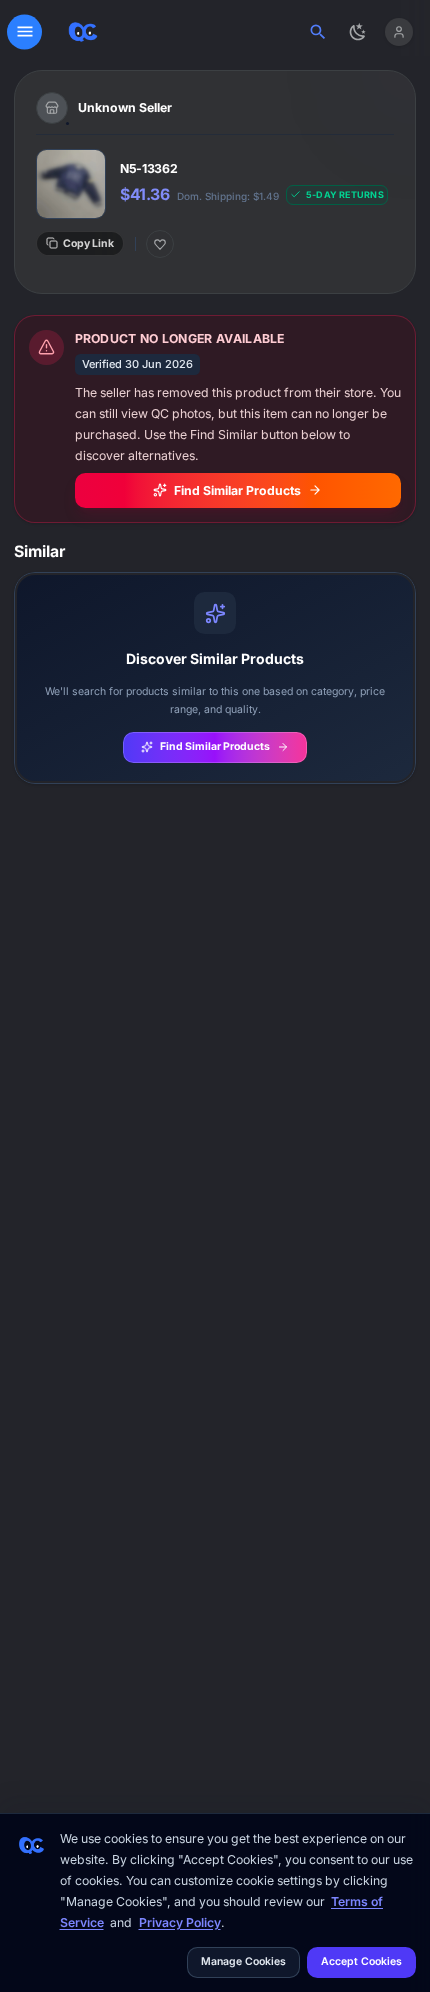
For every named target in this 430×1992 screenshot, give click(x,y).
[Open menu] (24, 31)
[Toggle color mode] (358, 31)
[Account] (398, 31)
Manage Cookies (243, 1961)
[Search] (318, 31)
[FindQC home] (83, 32)
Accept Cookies (361, 1961)
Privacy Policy (180, 1922)
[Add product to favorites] (160, 244)
